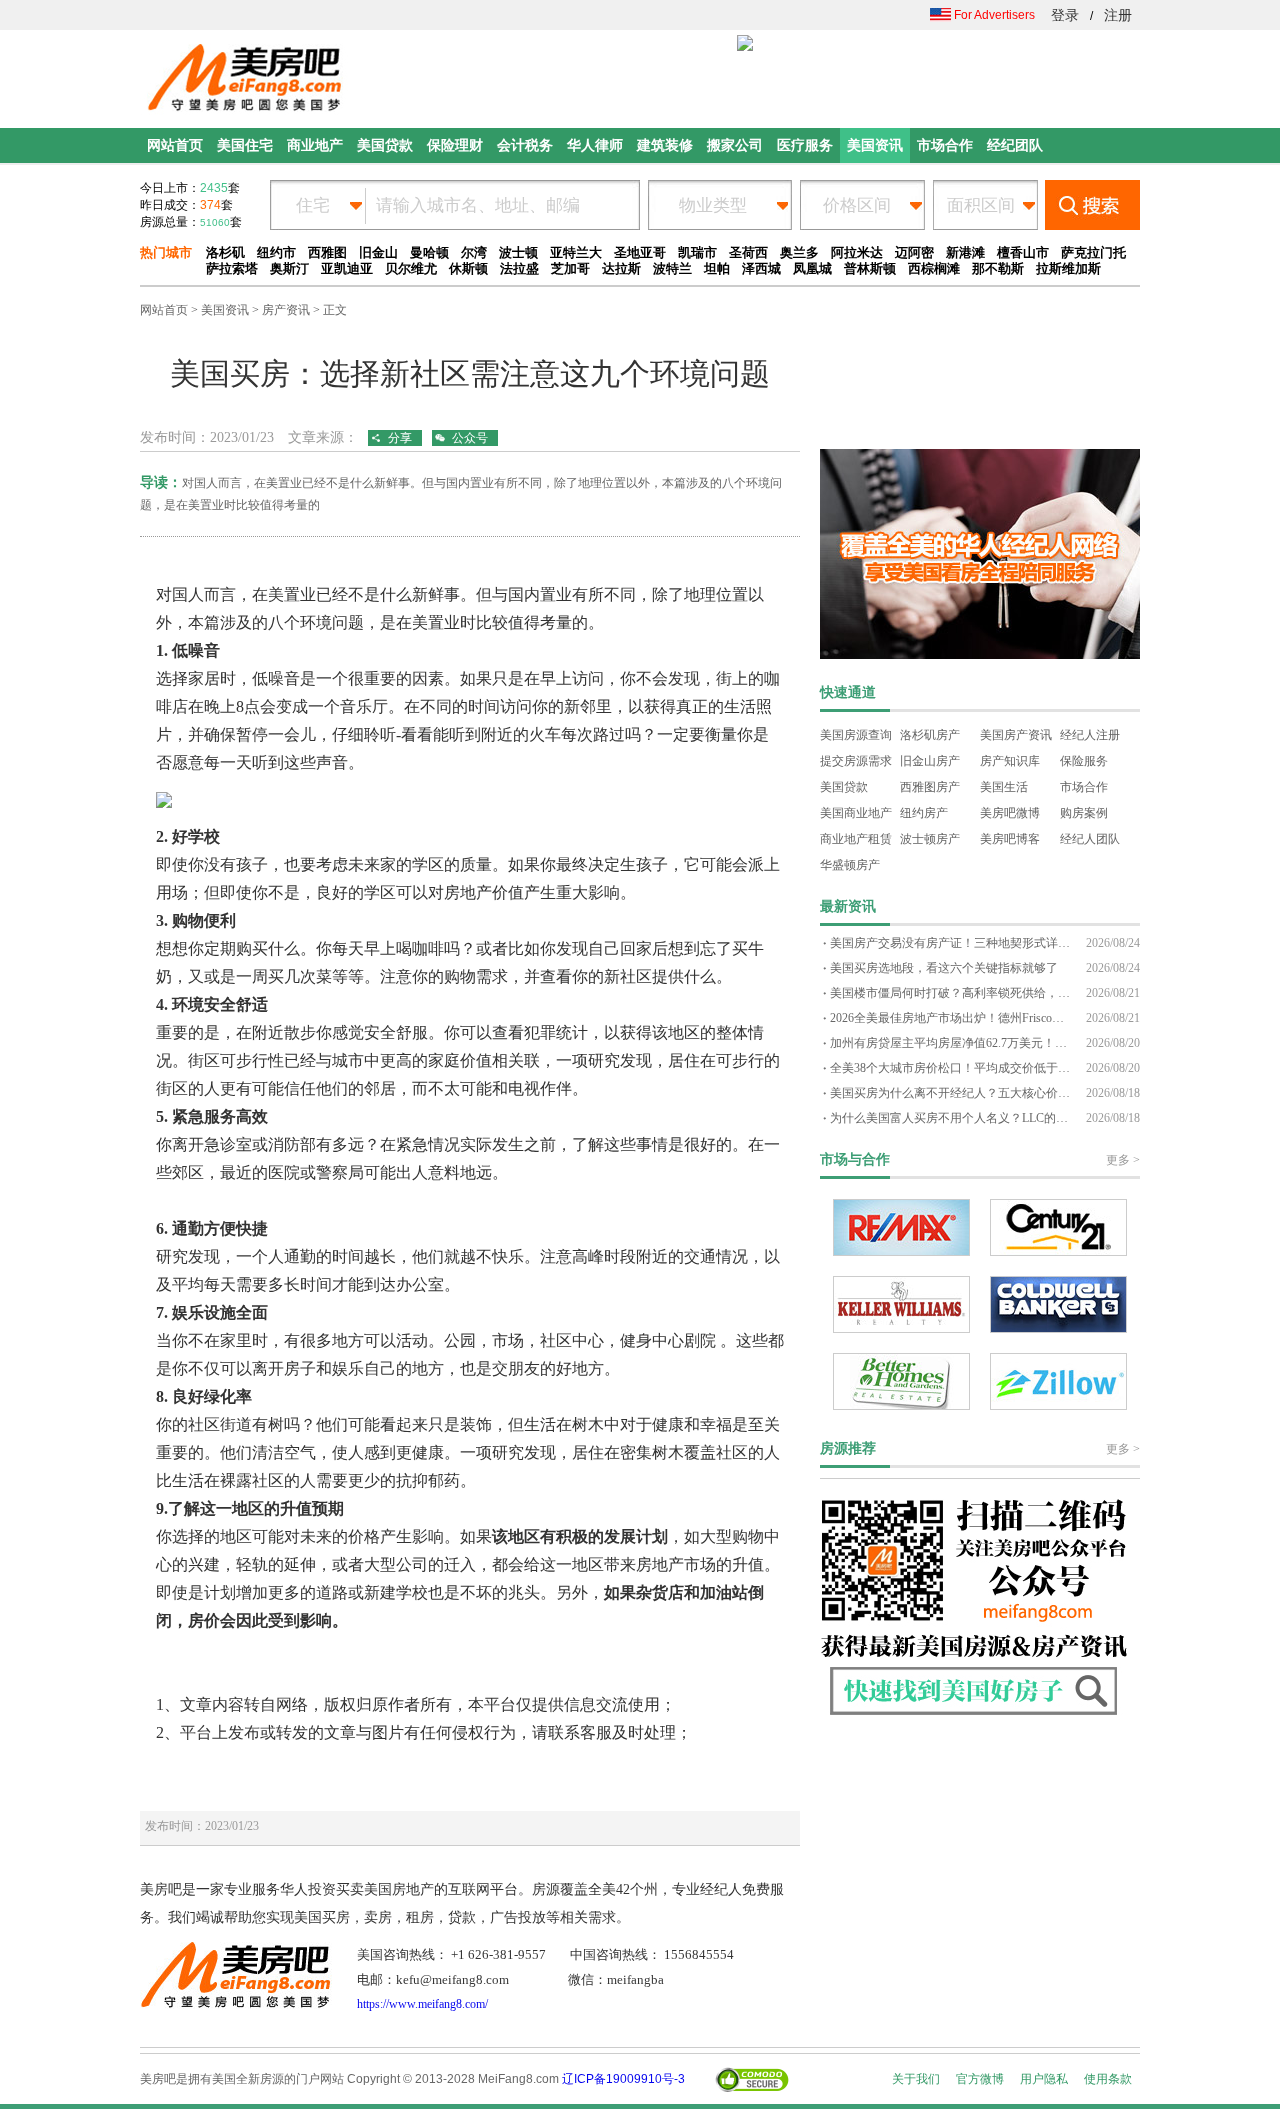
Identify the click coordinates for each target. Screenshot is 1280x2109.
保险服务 (1084, 761)
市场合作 (1084, 787)
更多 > (1123, 1160)
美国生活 (1004, 787)
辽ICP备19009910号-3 (623, 2079)
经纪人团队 (1090, 839)
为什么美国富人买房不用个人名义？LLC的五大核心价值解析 (950, 1118)
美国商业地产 (856, 813)
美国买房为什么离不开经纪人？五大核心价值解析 (950, 1093)
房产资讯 (286, 310)
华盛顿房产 (850, 865)
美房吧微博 (1010, 813)
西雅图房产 (930, 787)
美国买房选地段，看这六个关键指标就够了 (944, 968)
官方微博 (980, 2079)
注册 (1118, 15)
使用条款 (1108, 2079)
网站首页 (164, 310)
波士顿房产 (930, 839)
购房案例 (1084, 813)
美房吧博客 (1010, 839)
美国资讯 (225, 310)
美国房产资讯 (1016, 735)
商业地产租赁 (856, 839)
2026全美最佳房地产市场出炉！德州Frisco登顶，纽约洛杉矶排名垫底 (950, 1018)
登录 (1065, 15)
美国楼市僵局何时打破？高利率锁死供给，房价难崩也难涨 (950, 993)
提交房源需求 (856, 761)
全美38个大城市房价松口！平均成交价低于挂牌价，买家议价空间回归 (950, 1068)
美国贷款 (844, 787)
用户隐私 (1044, 2079)
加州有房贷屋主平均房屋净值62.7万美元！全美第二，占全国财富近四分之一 (950, 1043)
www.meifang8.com (204, 567)
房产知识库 (1010, 761)
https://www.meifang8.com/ (422, 2004)
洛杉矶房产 (930, 735)
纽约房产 (924, 813)
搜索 (1092, 205)
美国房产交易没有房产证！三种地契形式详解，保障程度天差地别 (950, 943)
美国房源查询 (856, 735)
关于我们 (916, 2079)
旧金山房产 (930, 761)
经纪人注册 (1090, 735)
